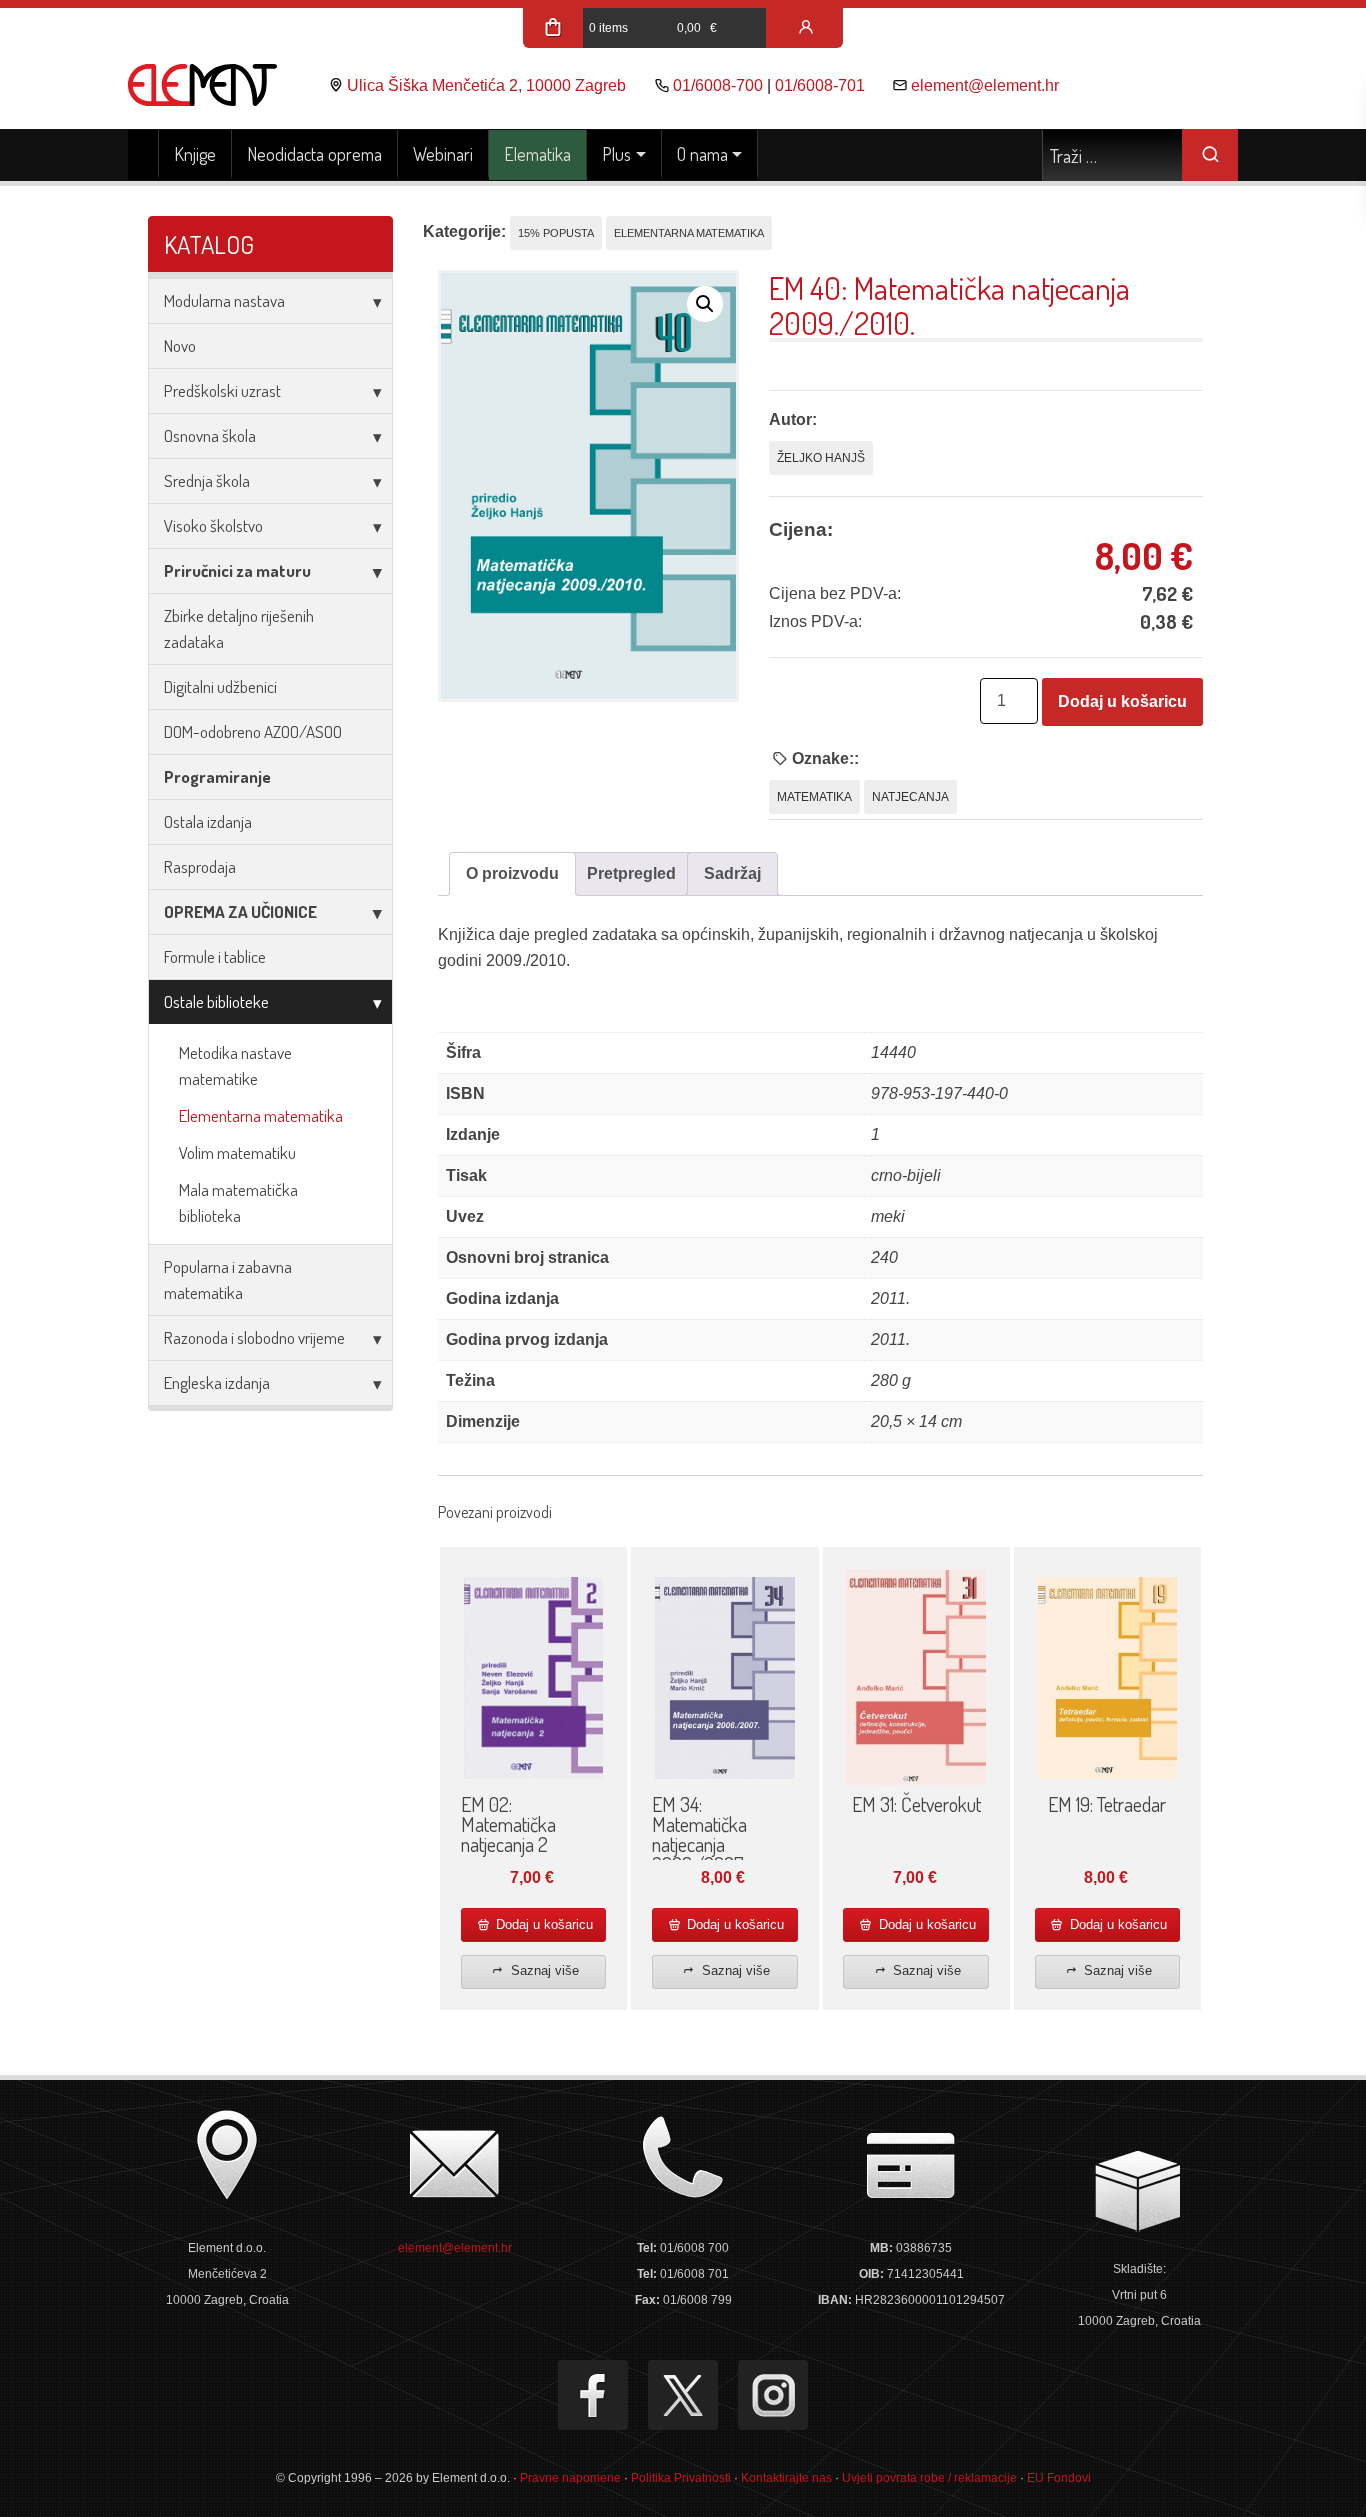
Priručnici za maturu (237, 570)
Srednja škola (207, 480)
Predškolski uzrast (222, 390)
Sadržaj (732, 873)
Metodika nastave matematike (235, 1065)
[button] (705, 304)
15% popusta (556, 233)
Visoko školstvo (213, 525)
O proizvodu (512, 873)
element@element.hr (985, 85)
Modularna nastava (224, 300)
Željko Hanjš (821, 458)
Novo (180, 345)
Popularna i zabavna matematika (228, 1279)
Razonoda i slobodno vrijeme (254, 1337)
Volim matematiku (237, 1152)
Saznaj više (543, 1970)
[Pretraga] (1210, 155)
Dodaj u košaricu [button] (542, 1924)
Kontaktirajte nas (786, 2478)
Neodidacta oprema (314, 154)
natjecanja (910, 797)
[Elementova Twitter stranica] (683, 2395)
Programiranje (217, 776)
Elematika (537, 154)
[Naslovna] (143, 155)
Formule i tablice (215, 956)
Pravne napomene (570, 2478)
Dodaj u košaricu (1122, 701)
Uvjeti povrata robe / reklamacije (929, 2478)
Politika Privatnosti (681, 2478)
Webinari (443, 154)
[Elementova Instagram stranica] (773, 2395)
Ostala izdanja (208, 821)
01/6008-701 (820, 85)
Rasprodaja (200, 866)
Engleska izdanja (217, 1382)
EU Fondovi (1059, 2478)
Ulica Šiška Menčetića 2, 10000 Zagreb (486, 85)
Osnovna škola (210, 435)
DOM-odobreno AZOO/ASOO (253, 731)
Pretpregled (631, 873)
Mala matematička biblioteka (238, 1202)
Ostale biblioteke (216, 1001)
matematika (814, 797)
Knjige (195, 154)
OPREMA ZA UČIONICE (240, 911)
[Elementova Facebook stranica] (593, 2395)
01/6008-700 (718, 85)
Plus (616, 154)
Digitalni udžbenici (220, 686)
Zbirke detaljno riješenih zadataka (239, 628)
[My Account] (806, 28)
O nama (702, 154)
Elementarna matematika (261, 1115)
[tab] (512, 874)
